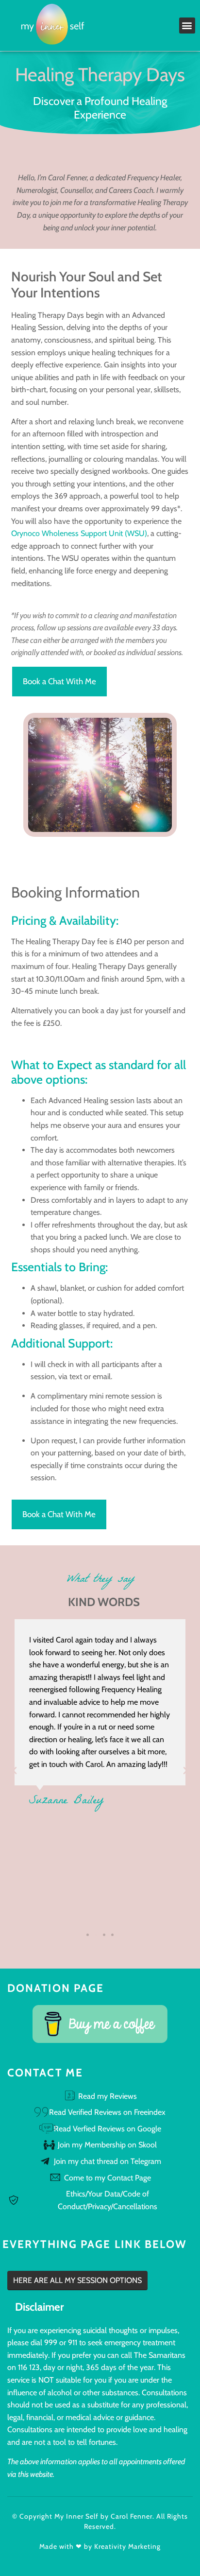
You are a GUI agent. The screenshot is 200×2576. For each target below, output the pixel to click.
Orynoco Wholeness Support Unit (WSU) (79, 533)
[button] (187, 26)
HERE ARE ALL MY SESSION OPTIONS (77, 2280)
